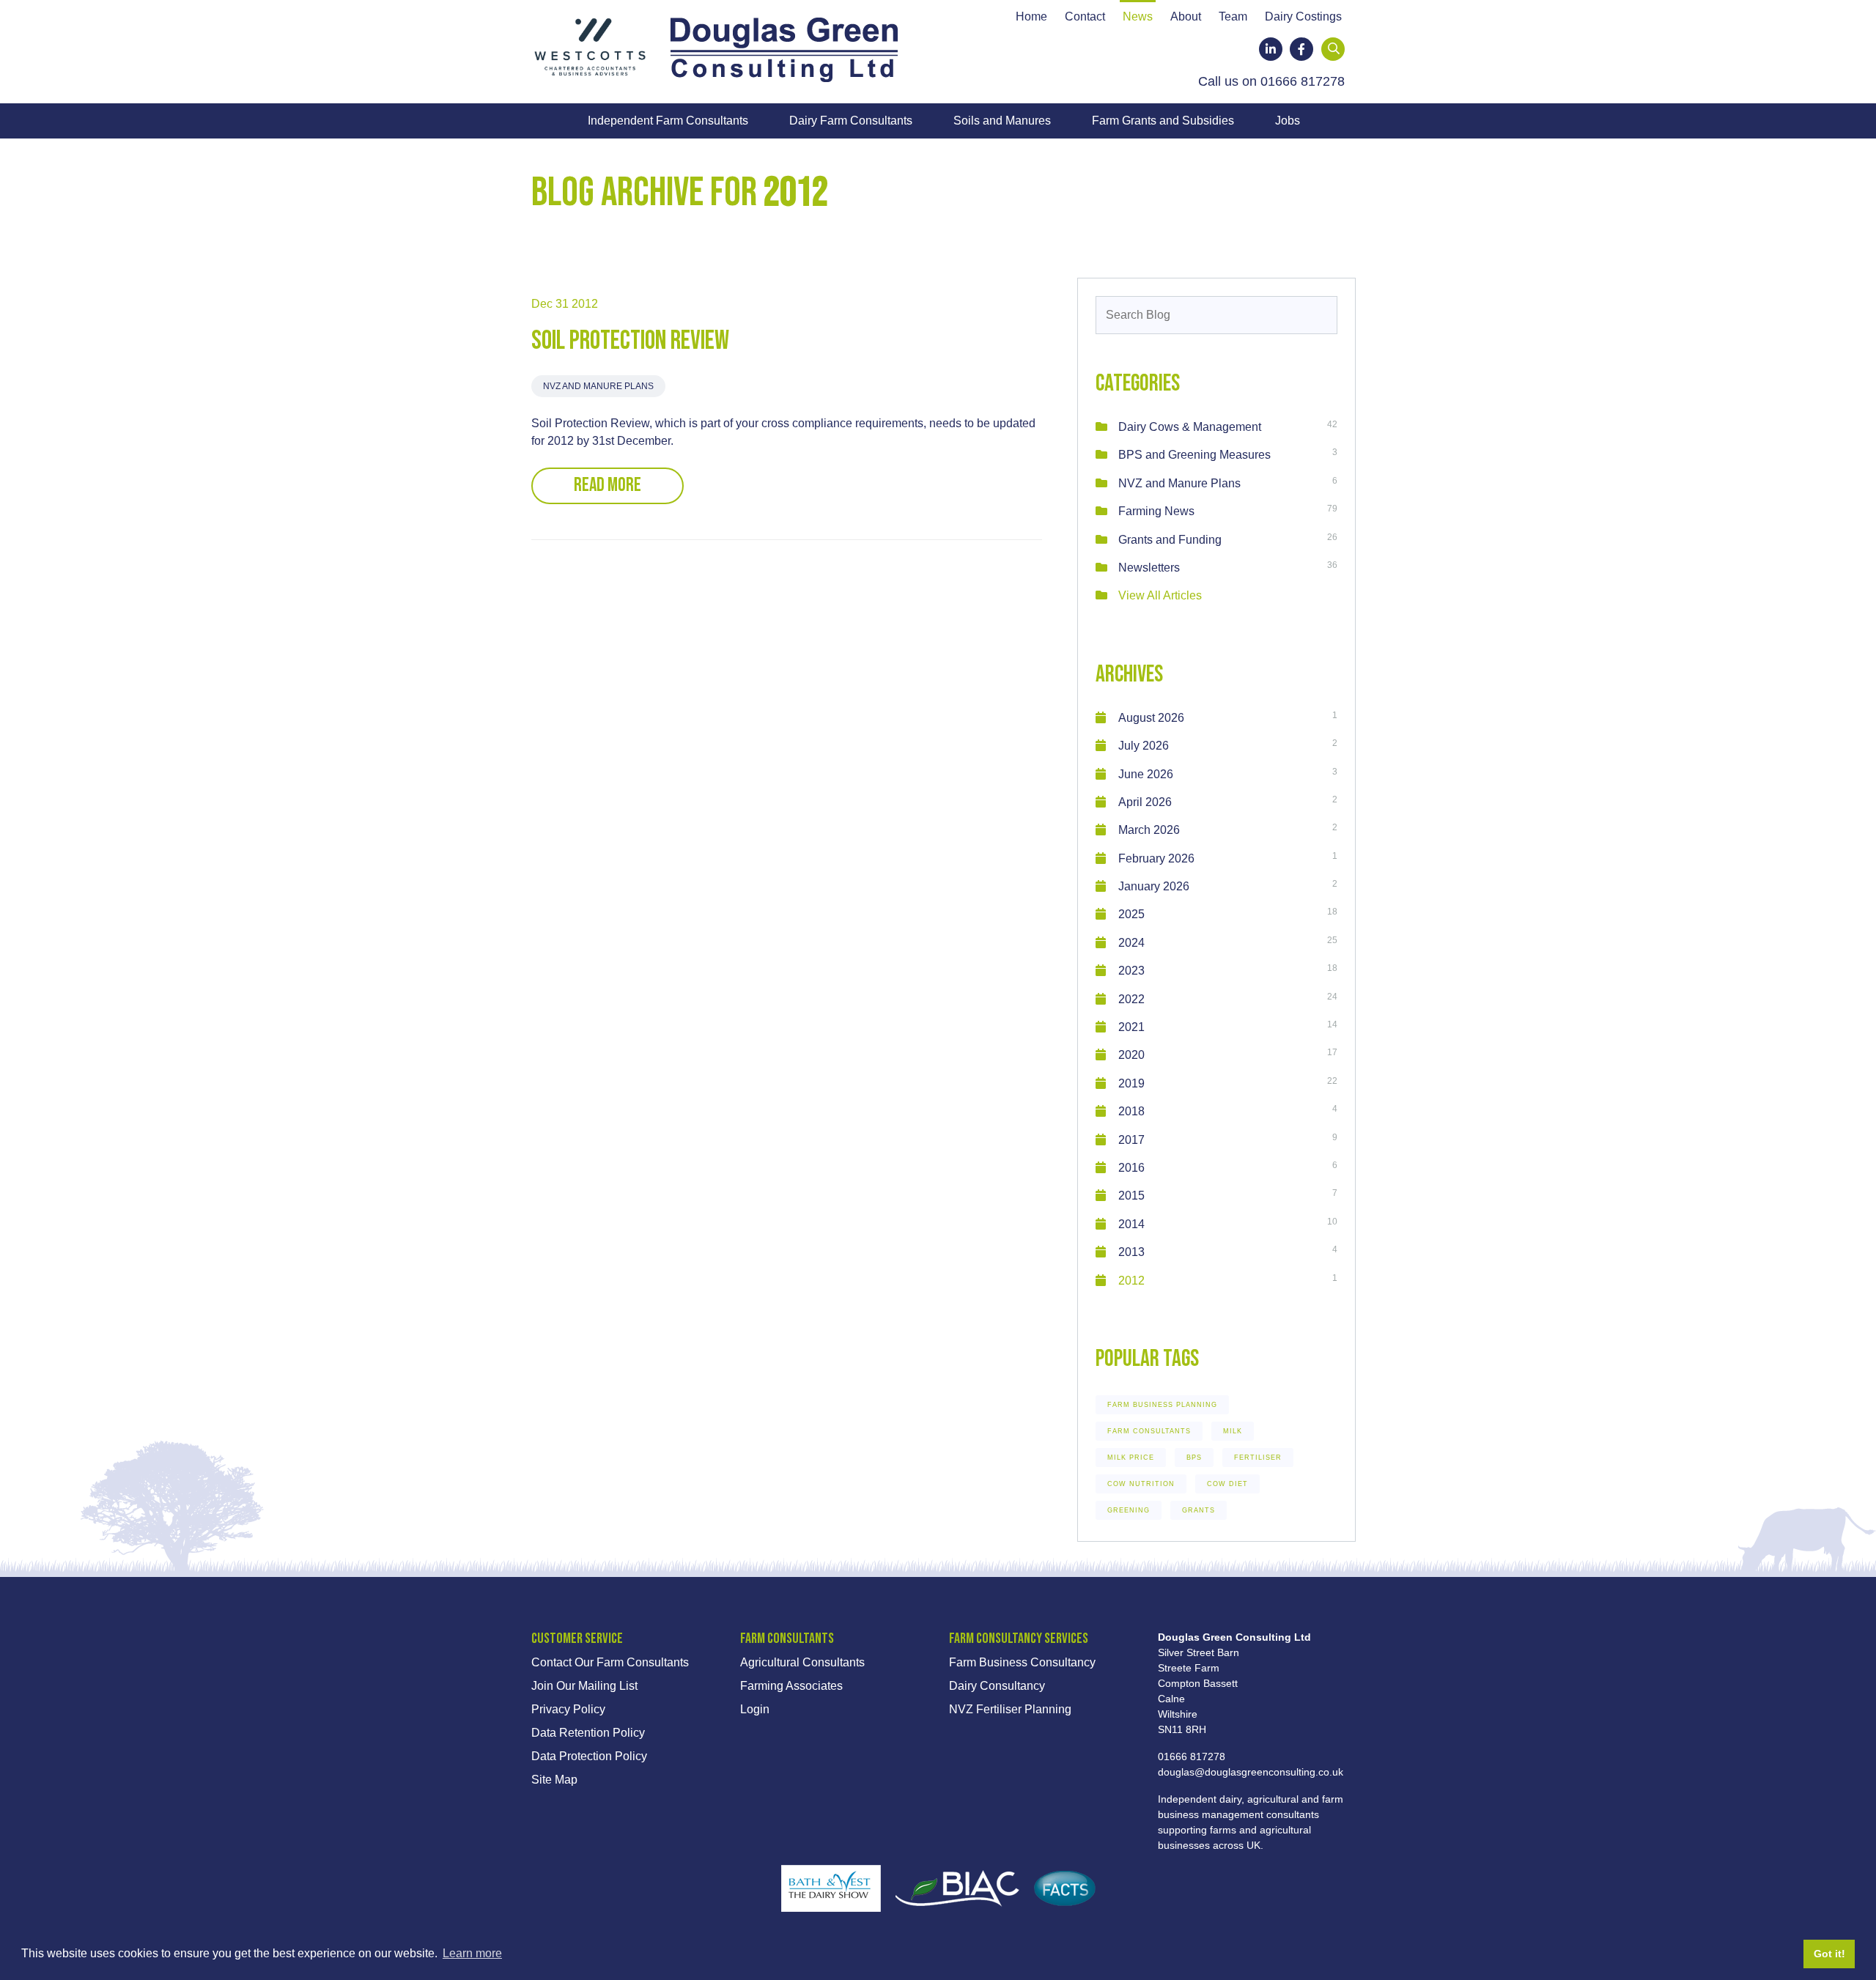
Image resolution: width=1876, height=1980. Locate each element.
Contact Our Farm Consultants (610, 1662)
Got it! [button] (1829, 1954)
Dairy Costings (1303, 17)
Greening (1129, 1510)
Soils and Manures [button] (1002, 121)
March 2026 (1149, 830)
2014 (1131, 1224)
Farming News (1156, 511)
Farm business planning (1162, 1405)
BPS (1194, 1458)
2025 (1131, 914)
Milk (1233, 1431)
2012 (1131, 1281)
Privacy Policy (568, 1709)
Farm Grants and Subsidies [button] (1163, 121)
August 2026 (1151, 718)
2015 (1131, 1196)
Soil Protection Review (630, 341)
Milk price (1131, 1458)
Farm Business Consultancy (1022, 1662)
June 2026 (1146, 774)
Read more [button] (608, 485)
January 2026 (1154, 886)
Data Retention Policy (588, 1733)
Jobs (1288, 121)
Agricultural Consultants (802, 1662)
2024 (1131, 943)
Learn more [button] (472, 1953)
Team (1233, 17)
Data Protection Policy (589, 1756)
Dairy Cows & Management (1190, 427)
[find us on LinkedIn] (1271, 49)
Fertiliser (1258, 1458)
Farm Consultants (1149, 1431)
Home (1031, 17)
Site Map (554, 1780)
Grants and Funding (1170, 540)
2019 (1131, 1083)
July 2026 (1144, 746)
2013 (1131, 1252)
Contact (1085, 17)
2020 (1131, 1055)
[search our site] (1334, 49)
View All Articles (1160, 595)
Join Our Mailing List (584, 1686)
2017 (1131, 1140)
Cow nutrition (1141, 1484)
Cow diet (1227, 1484)
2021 (1131, 1027)
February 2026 (1156, 858)
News (1138, 17)
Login (755, 1709)
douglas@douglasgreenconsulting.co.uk (1251, 1772)
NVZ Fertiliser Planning (1010, 1709)
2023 (1131, 971)
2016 (1131, 1168)
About (1186, 17)
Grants (1199, 1510)
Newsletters (1149, 568)
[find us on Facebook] (1301, 49)
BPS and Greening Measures (1194, 455)
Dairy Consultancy (997, 1686)
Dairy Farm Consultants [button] (851, 121)
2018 (1131, 1111)
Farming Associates (791, 1686)
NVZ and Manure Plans (598, 386)
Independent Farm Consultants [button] (668, 121)
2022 (1131, 999)
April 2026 (1145, 802)
